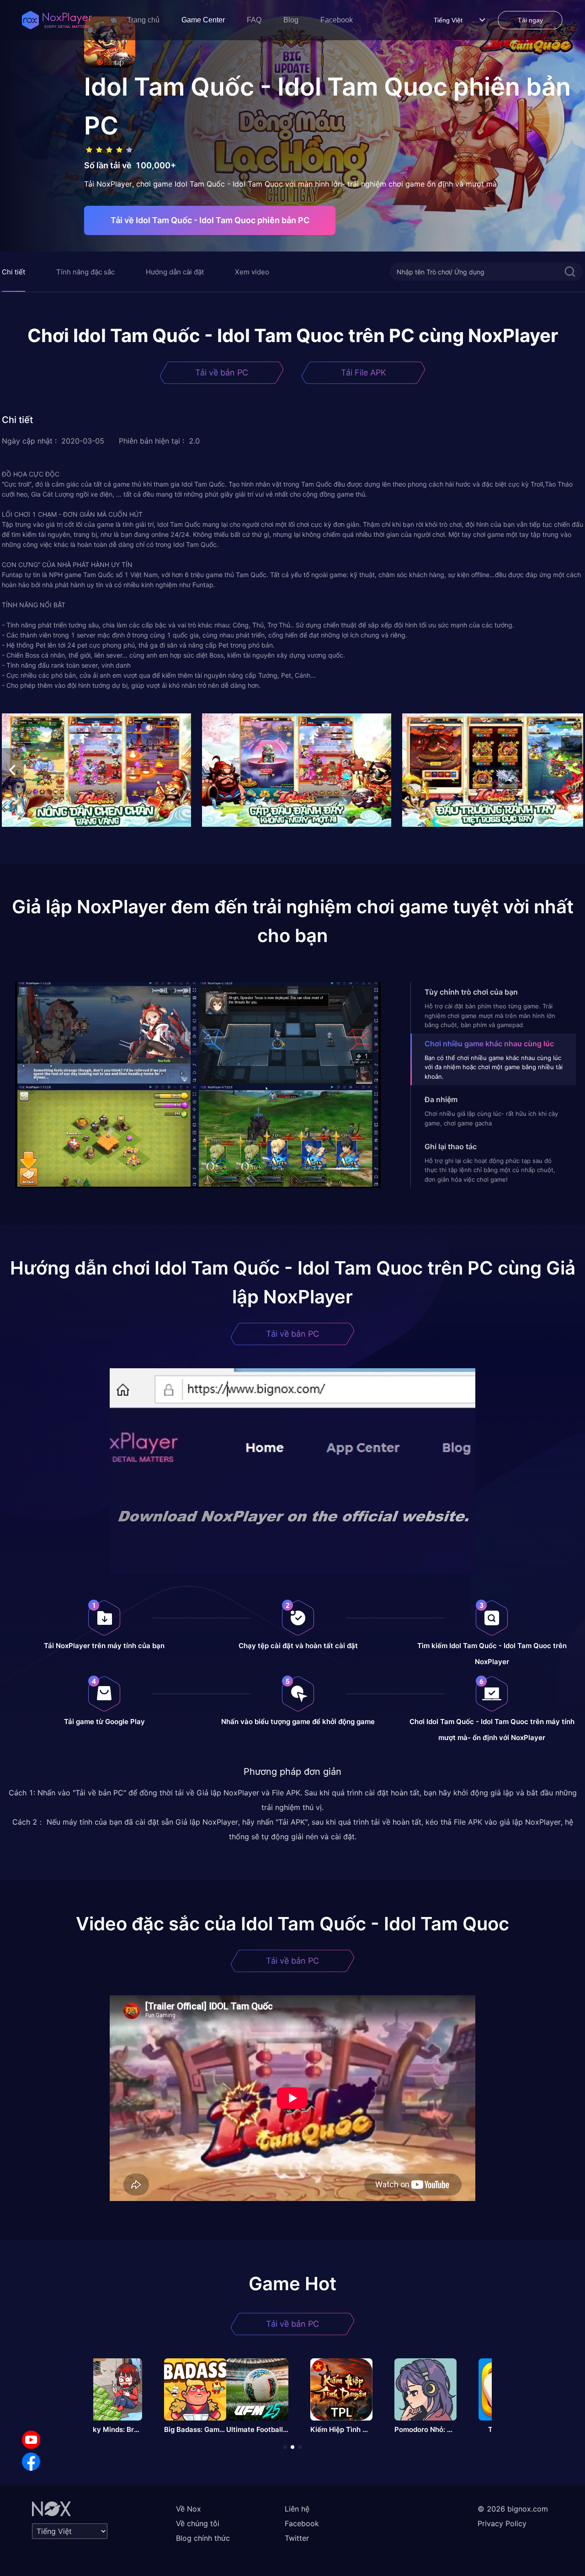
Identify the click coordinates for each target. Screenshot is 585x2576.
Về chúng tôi (198, 2523)
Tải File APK (364, 372)
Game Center (203, 20)
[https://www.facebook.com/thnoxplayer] (31, 2462)
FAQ (254, 20)
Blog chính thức (203, 2538)
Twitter (297, 2538)
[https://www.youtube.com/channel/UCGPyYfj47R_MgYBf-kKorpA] (31, 2440)
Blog (291, 20)
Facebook (337, 20)
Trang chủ (143, 20)
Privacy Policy (502, 2523)
